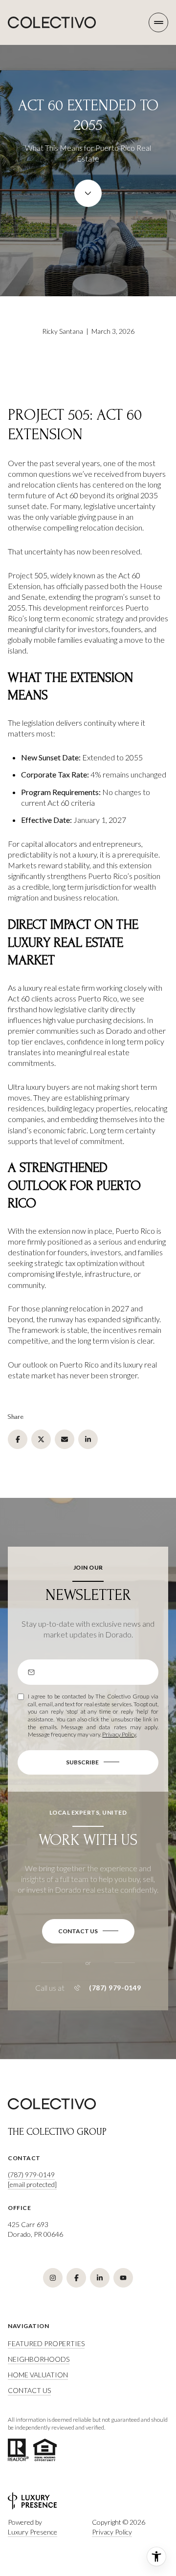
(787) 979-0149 (115, 1988)
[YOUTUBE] (123, 2278)
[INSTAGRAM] (53, 2278)
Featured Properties (46, 2343)
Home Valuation (38, 2375)
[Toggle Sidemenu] (158, 22)
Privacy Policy (119, 1734)
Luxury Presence (33, 2532)
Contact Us (29, 2390)
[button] (88, 1931)
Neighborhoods (39, 2359)
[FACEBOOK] (76, 2278)
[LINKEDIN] (100, 2278)
